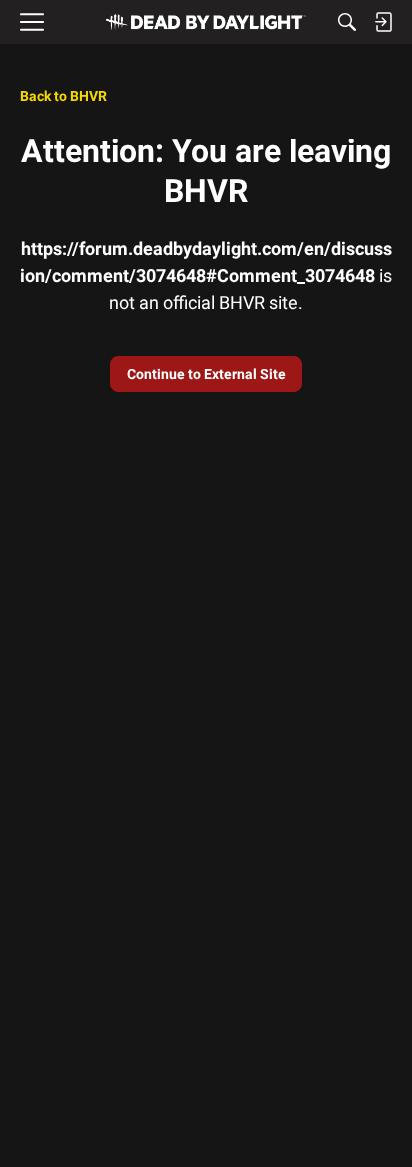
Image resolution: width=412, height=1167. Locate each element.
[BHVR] (206, 22)
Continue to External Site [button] (206, 374)
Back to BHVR (63, 96)
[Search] (347, 22)
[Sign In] (383, 22)
